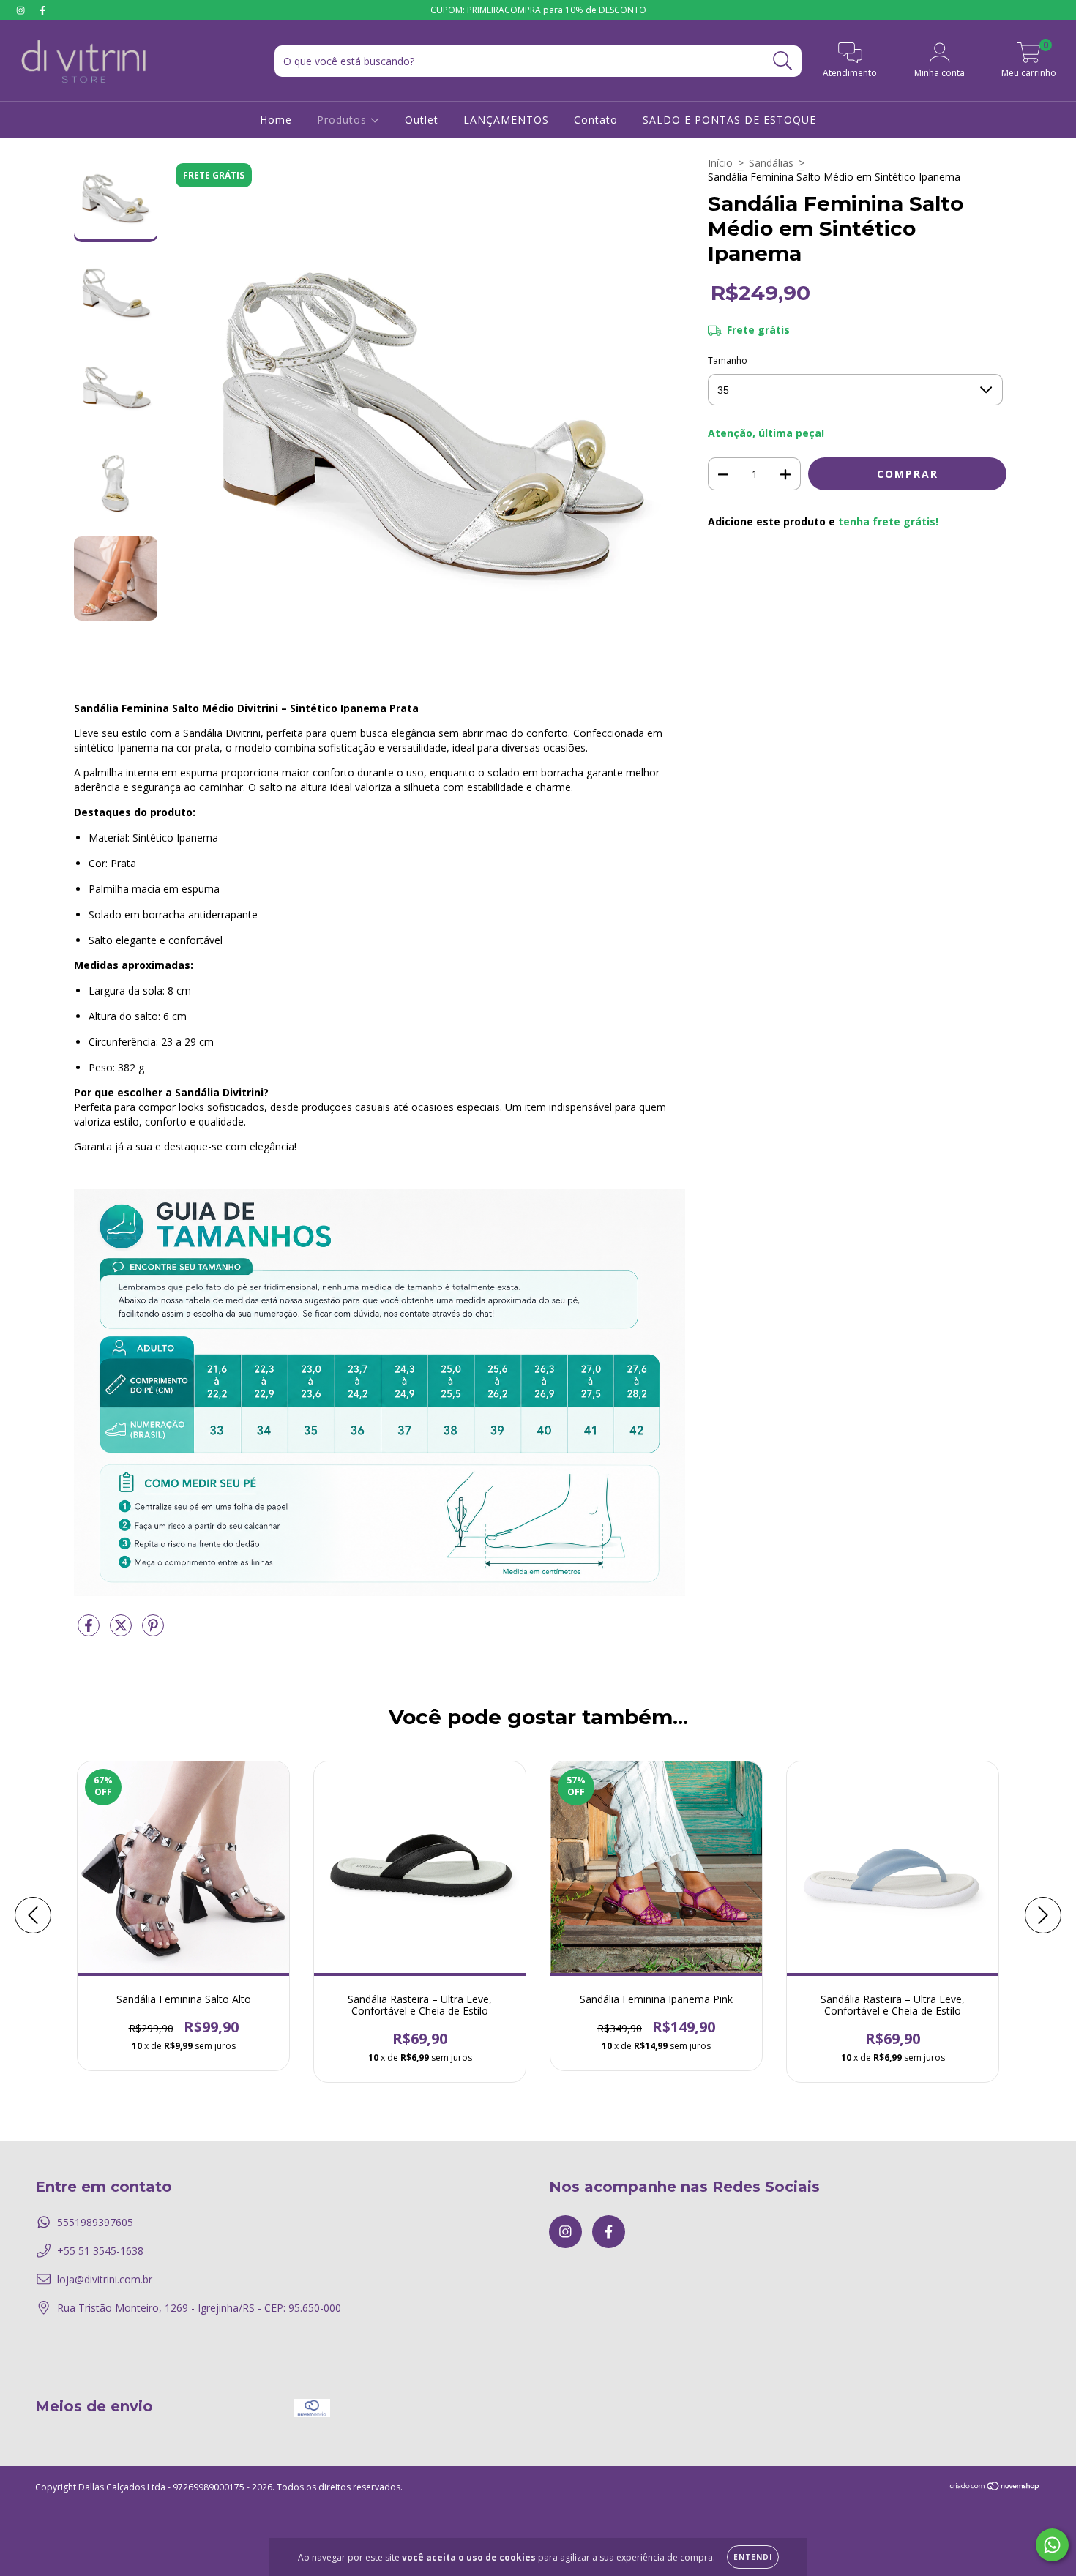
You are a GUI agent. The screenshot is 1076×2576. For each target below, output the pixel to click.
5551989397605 (95, 2222)
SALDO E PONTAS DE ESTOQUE (729, 120)
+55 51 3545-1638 (100, 2251)
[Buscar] (783, 61)
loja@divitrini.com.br (105, 2279)
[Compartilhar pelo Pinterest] (153, 1632)
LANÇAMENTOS (506, 120)
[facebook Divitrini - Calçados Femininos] (42, 10)
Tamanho (728, 360)
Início (720, 163)
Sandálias (771, 163)
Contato (596, 120)
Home (276, 120)
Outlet (422, 120)
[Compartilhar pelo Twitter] (122, 1632)
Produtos (344, 120)
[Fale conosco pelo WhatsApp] (1052, 2545)
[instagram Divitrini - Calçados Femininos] (22, 10)
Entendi (753, 2557)
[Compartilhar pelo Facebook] (90, 1632)
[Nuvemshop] (995, 2488)
